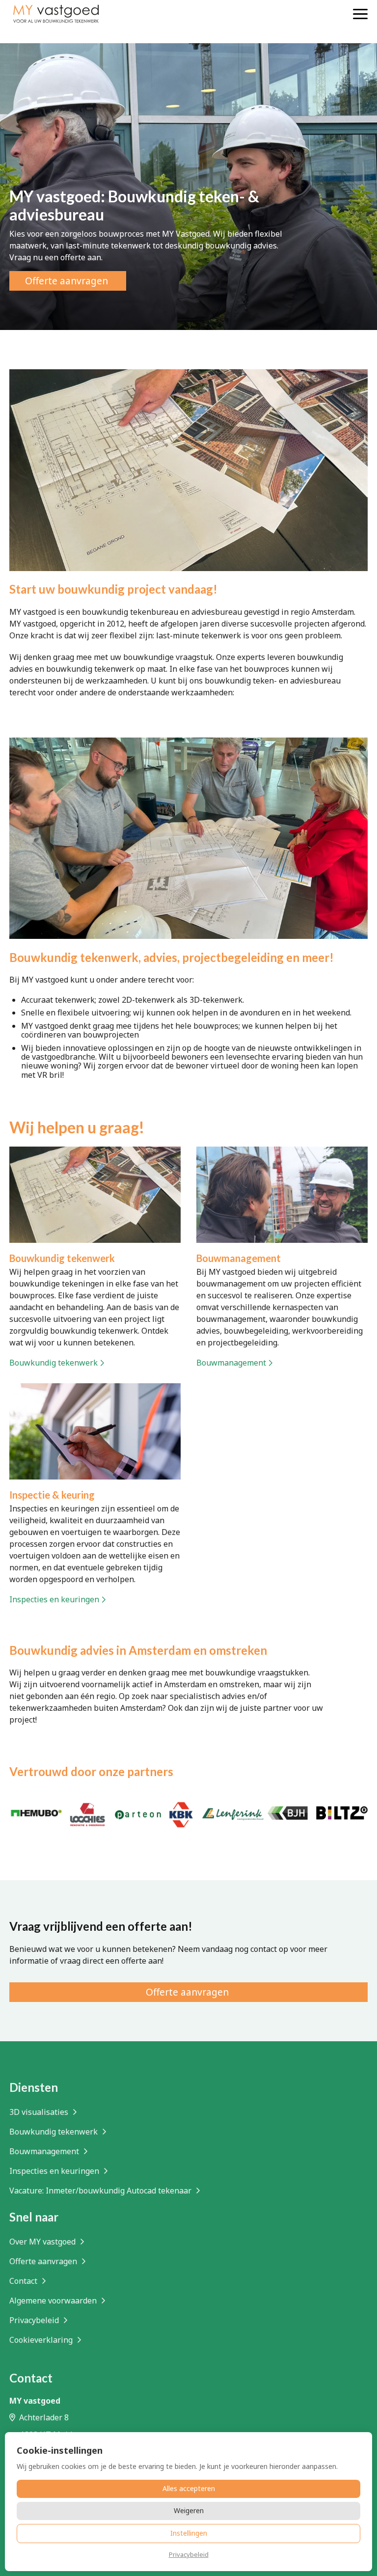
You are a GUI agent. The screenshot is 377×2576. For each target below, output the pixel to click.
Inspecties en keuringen (55, 2171)
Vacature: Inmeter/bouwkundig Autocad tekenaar (101, 2191)
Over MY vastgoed (43, 2242)
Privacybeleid (35, 2320)
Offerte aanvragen (44, 2261)
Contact (24, 2281)
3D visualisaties (40, 2112)
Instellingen (189, 2533)
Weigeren (189, 2510)
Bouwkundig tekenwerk (54, 2132)
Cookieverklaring (42, 2340)
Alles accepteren (189, 2488)
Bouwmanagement (45, 2151)
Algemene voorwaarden (54, 2301)
